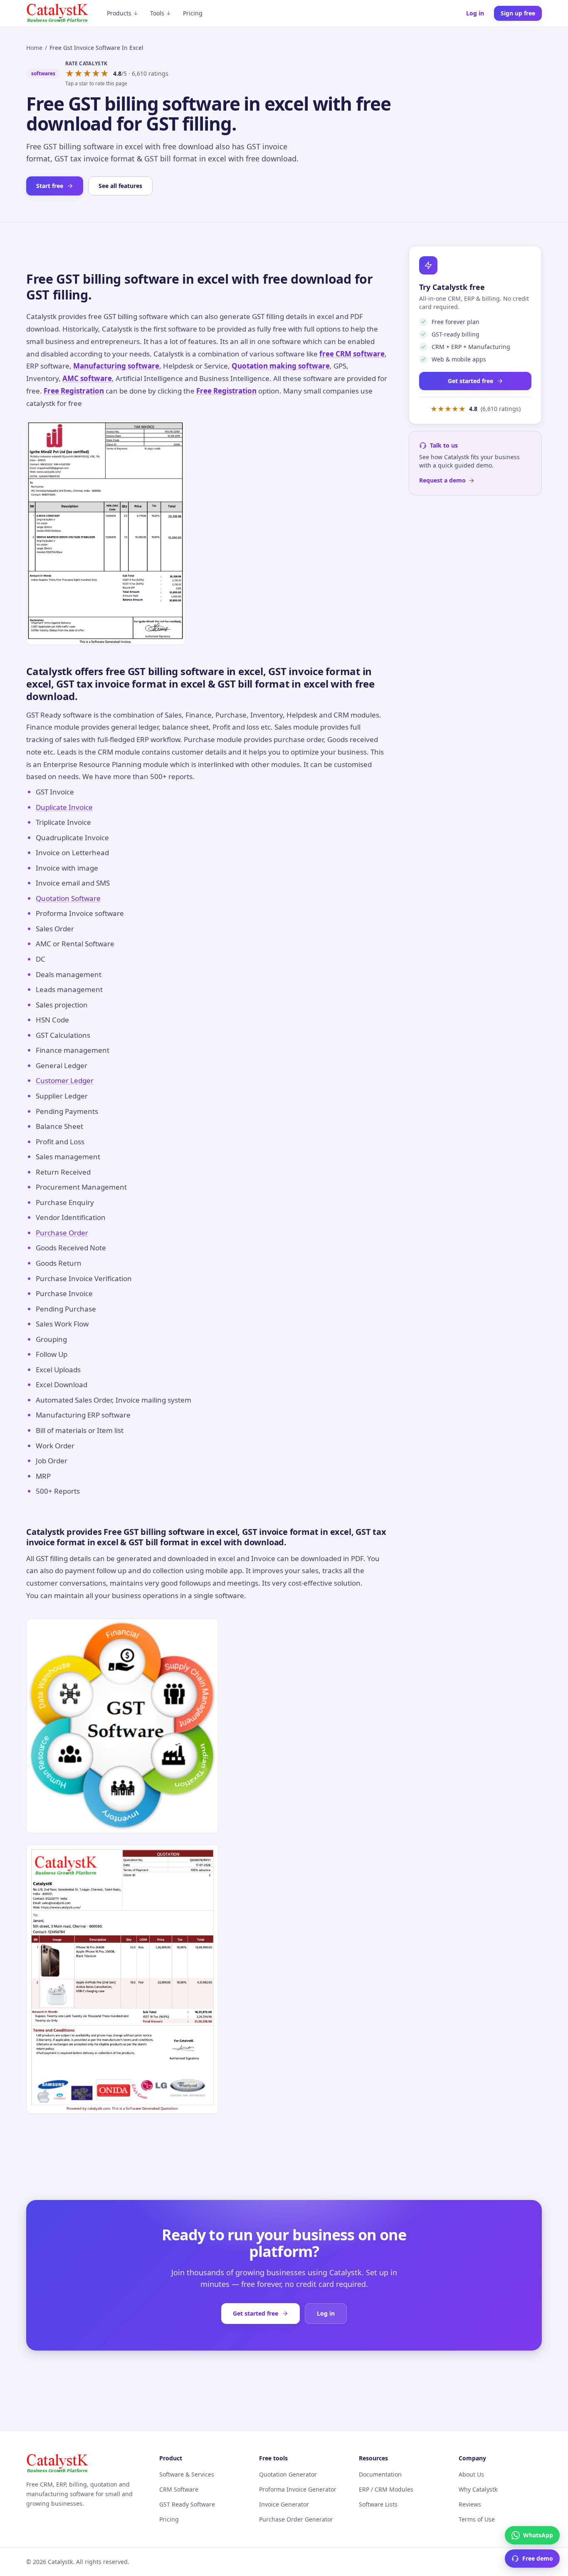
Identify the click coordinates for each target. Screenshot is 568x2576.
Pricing (193, 13)
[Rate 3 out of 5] (87, 74)
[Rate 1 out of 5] (70, 74)
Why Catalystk (478, 2489)
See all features (120, 186)
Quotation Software (68, 898)
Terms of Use (477, 2519)
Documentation (380, 2474)
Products (119, 13)
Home (34, 48)
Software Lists (378, 2504)
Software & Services (187, 2474)
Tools (157, 13)
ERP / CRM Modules (386, 2489)
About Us (471, 2474)
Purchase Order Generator (296, 2519)
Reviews (470, 2504)
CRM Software (179, 2489)
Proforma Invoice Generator (298, 2489)
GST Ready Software (187, 2504)
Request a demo (442, 480)
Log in (475, 13)
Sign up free (518, 13)
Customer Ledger (65, 1080)
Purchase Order (62, 1233)
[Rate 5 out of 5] (105, 74)
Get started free (470, 381)
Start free (50, 186)
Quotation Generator (288, 2474)
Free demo (538, 2558)
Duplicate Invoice (64, 807)
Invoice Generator (284, 2504)
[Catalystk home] (57, 13)
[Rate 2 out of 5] (78, 74)
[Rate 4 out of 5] (96, 74)
